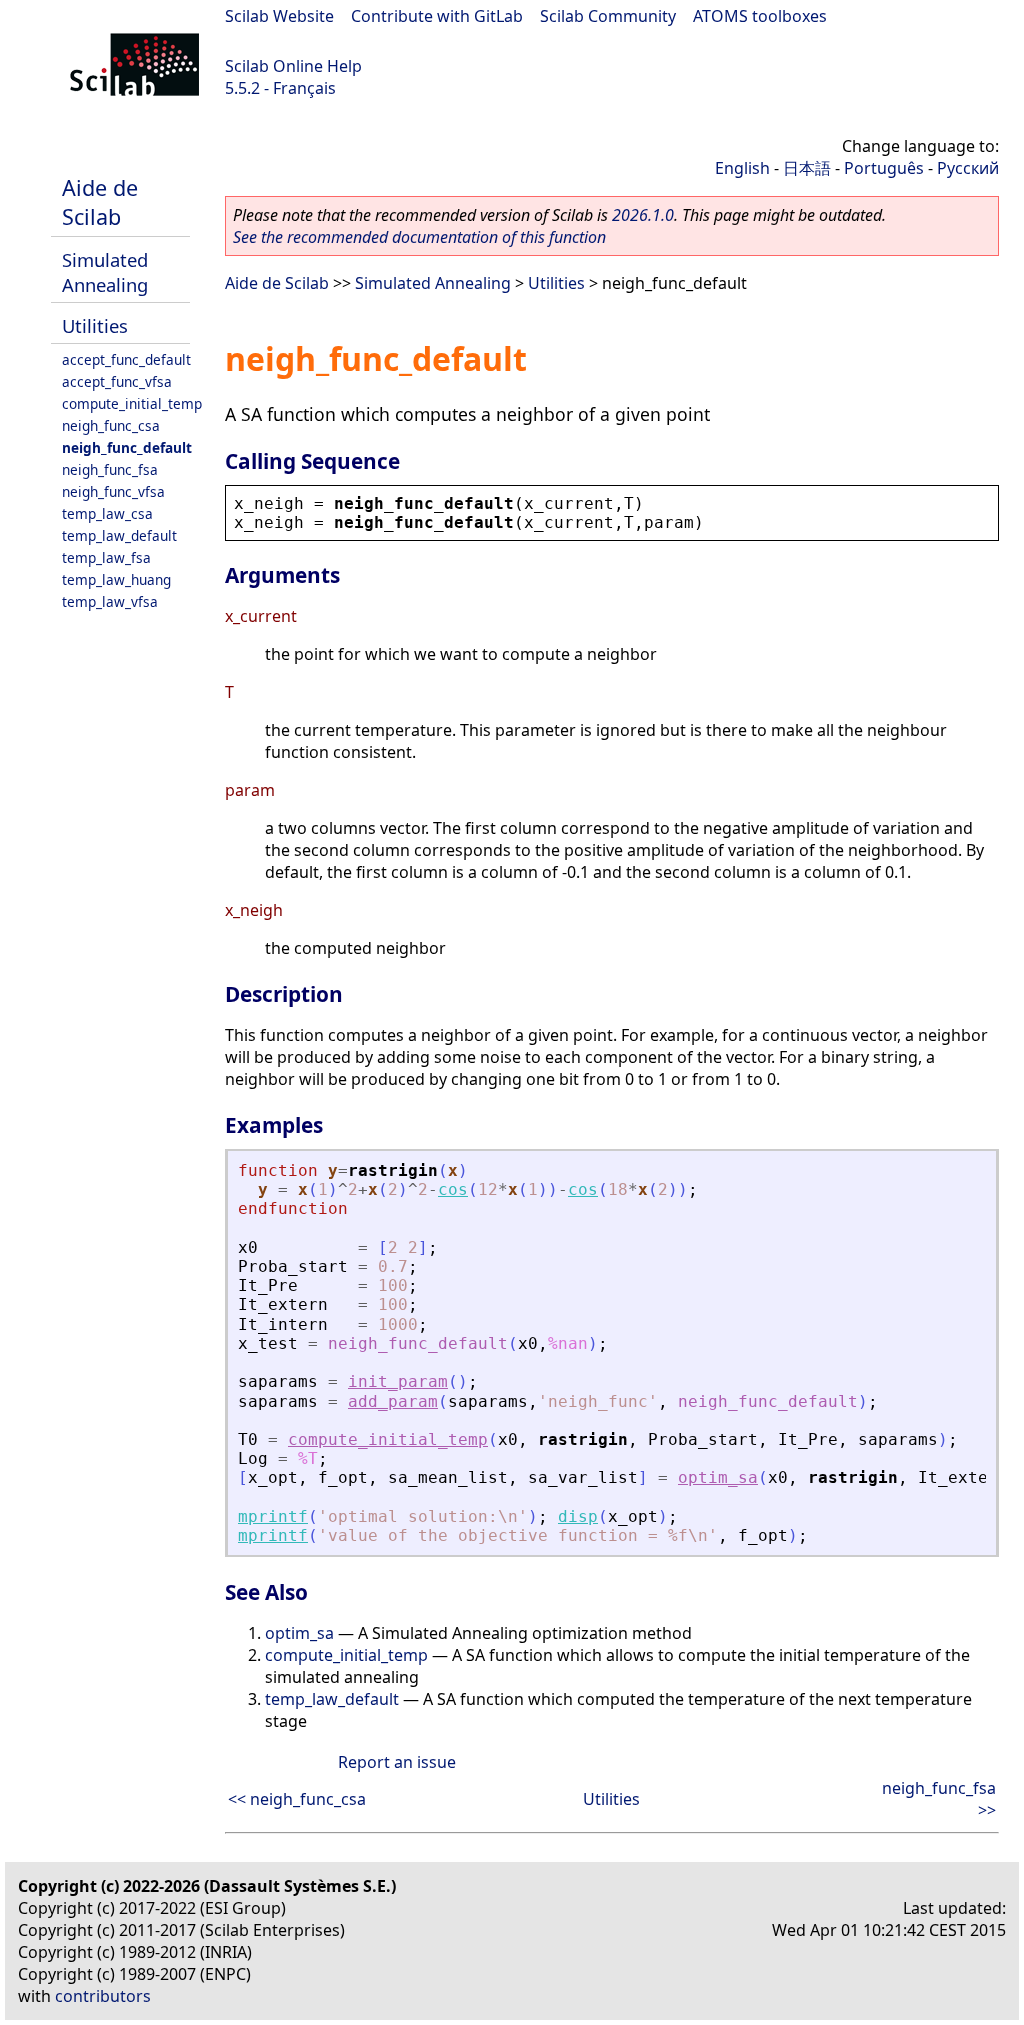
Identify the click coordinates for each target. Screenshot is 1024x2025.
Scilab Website (279, 16)
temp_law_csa (107, 513)
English (742, 168)
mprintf (273, 1516)
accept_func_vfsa (117, 381)
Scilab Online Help (293, 66)
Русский (968, 168)
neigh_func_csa (111, 425)
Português (884, 168)
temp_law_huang (116, 579)
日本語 (807, 168)
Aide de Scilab (100, 202)
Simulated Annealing (105, 272)
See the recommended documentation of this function (419, 237)
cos (453, 1189)
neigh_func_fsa (110, 469)
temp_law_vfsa (110, 601)
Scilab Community (608, 16)
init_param (398, 1381)
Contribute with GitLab (437, 16)
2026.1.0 (643, 215)
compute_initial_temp (132, 403)
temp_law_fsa (106, 557)
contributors (103, 1996)
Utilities (95, 325)
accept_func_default (126, 359)
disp (578, 1516)
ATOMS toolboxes (760, 16)
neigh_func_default (127, 447)
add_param (393, 1401)
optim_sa (718, 1477)
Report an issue (397, 1762)
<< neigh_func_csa (297, 1799)
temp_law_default (119, 535)
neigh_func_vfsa (113, 491)
